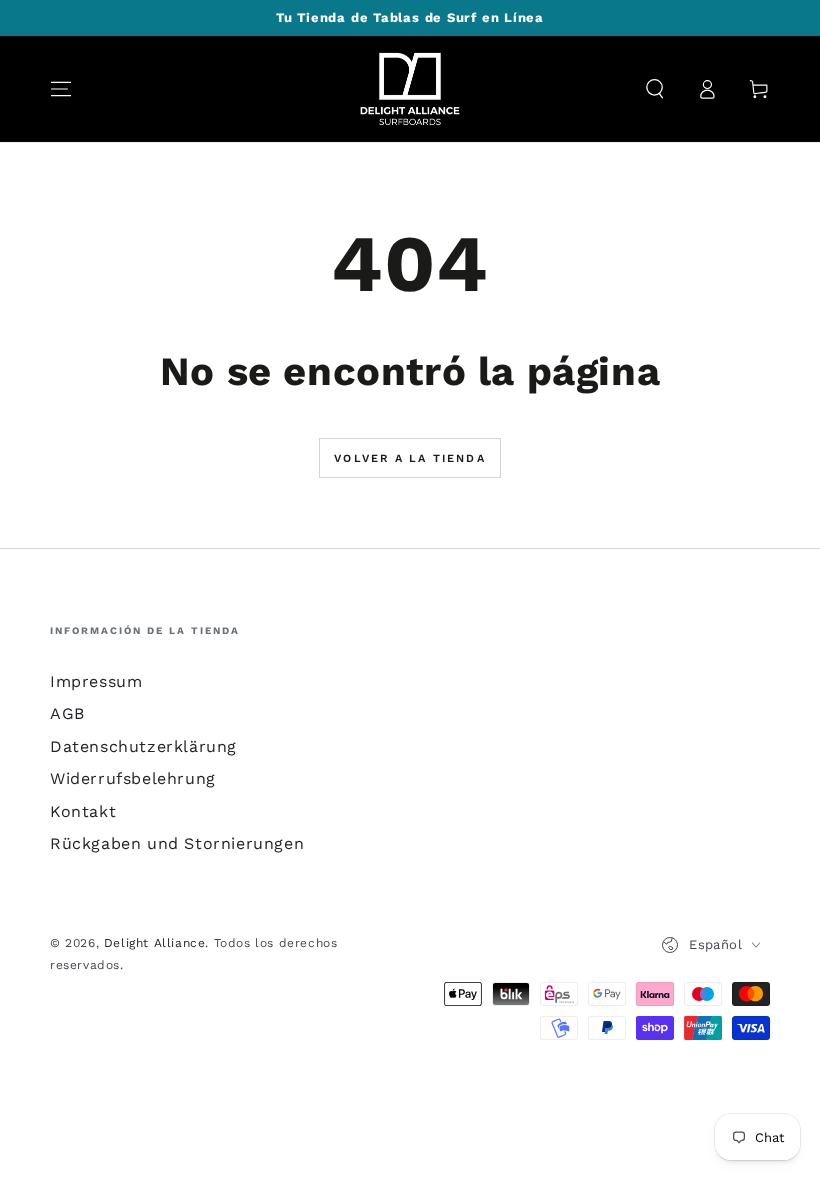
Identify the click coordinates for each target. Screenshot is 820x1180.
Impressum (96, 681)
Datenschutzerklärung (143, 746)
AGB (67, 713)
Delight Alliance (155, 943)
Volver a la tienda (410, 458)
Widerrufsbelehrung (133, 778)
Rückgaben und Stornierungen (177, 843)
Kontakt (83, 811)
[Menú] (61, 89)
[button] (655, 89)
